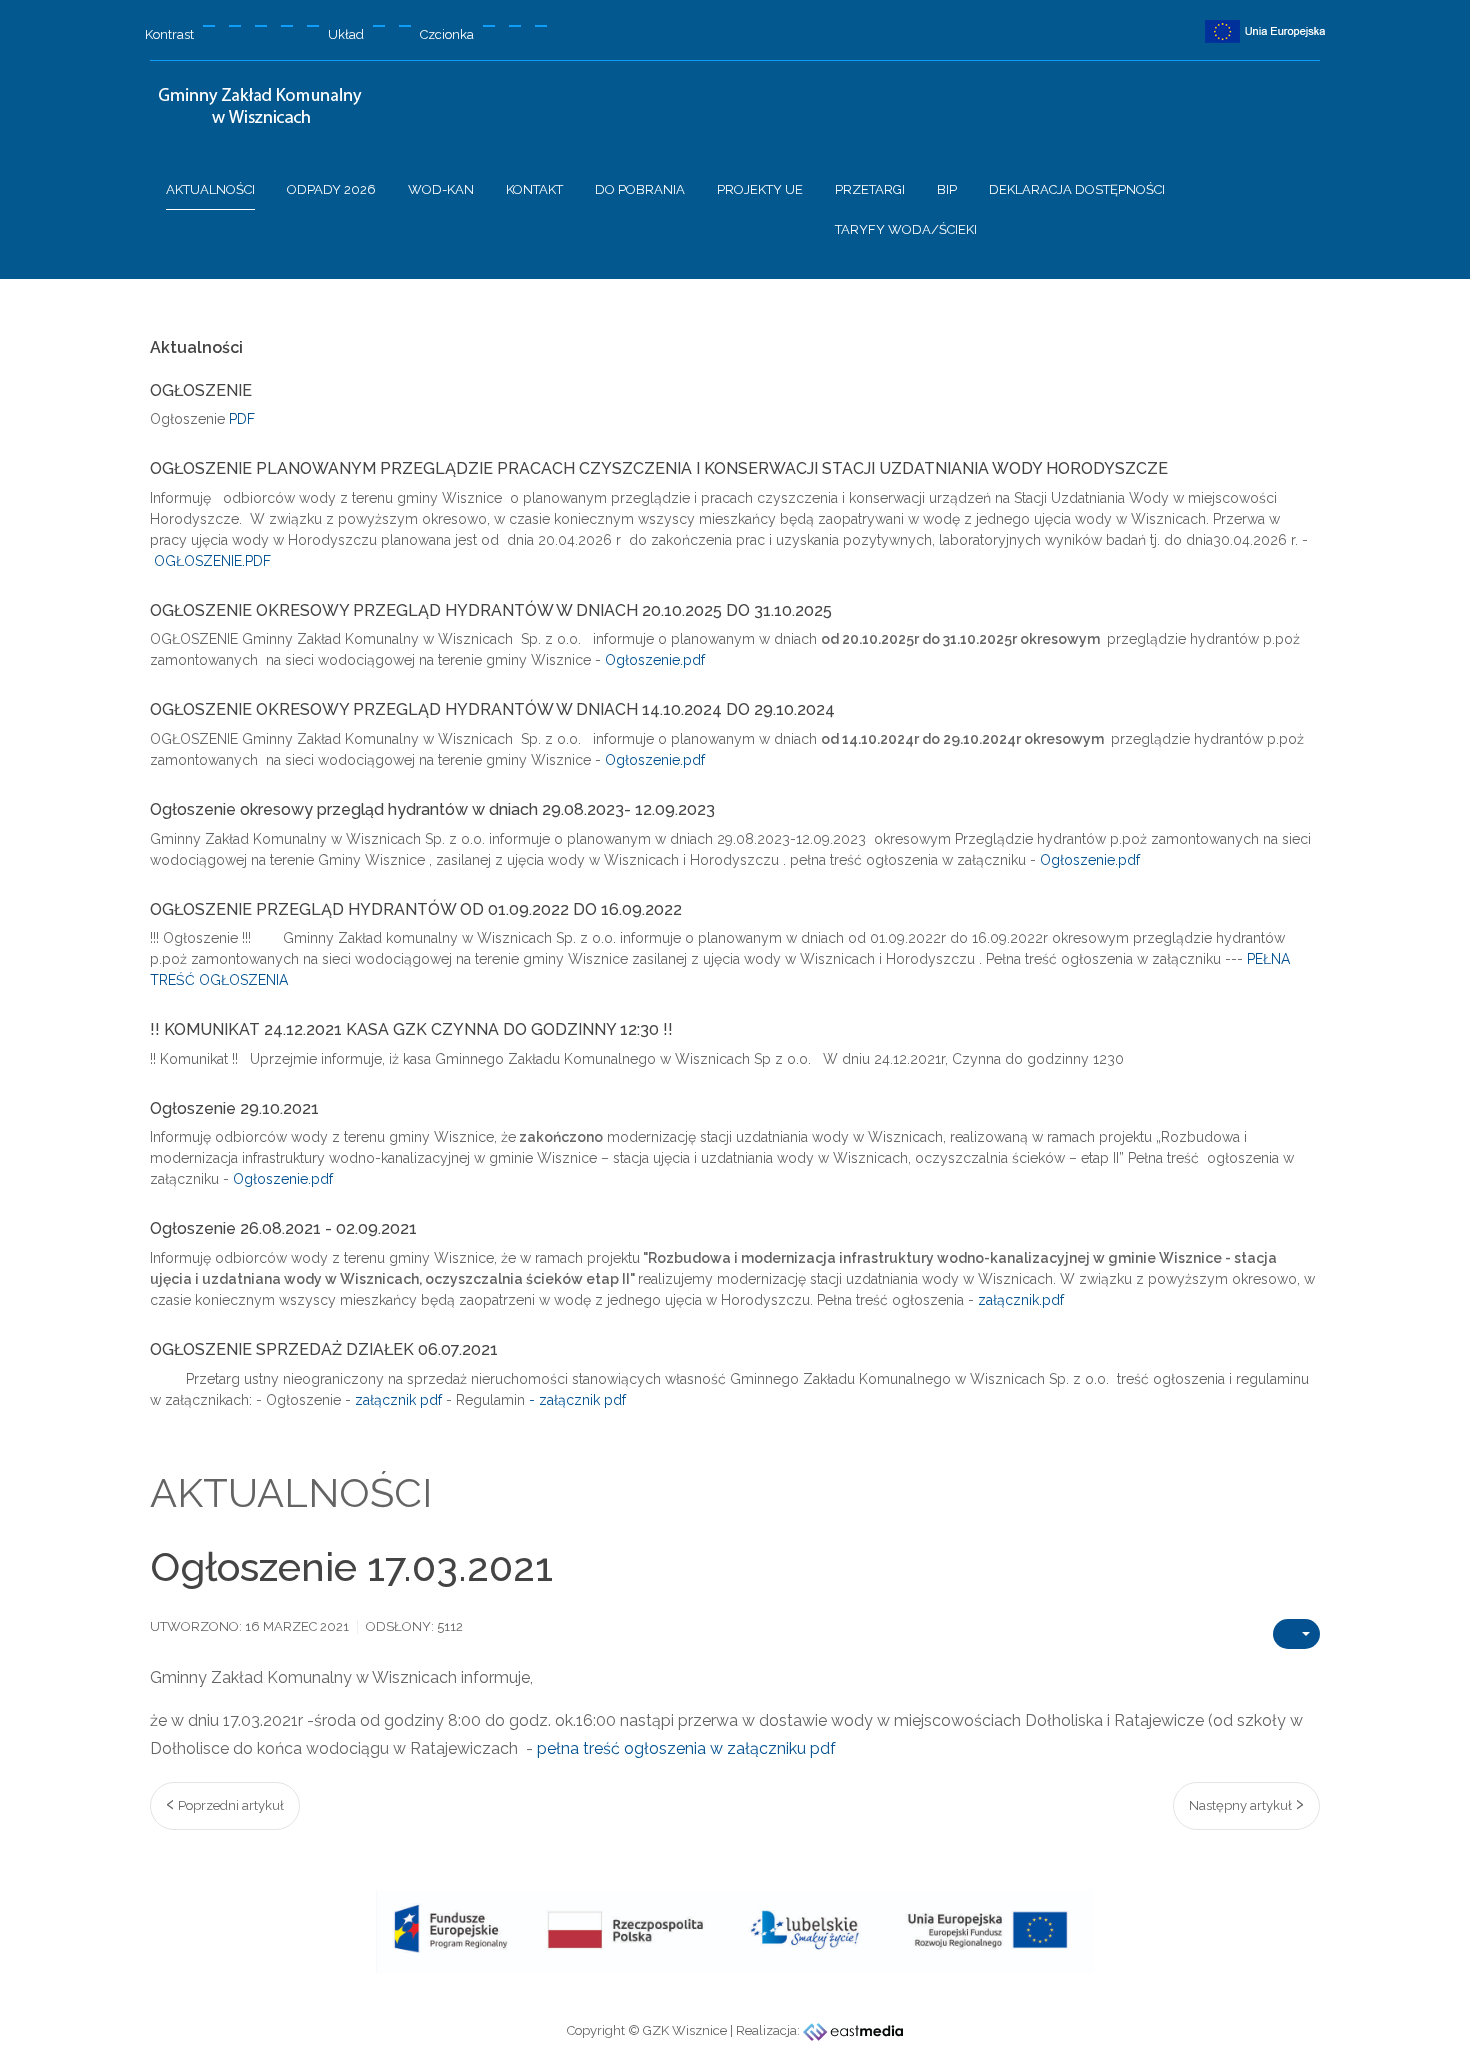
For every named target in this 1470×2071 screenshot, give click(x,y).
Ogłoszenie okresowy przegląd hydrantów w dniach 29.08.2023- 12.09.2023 (432, 810)
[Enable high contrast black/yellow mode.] (287, 26)
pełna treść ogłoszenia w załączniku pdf (686, 1748)
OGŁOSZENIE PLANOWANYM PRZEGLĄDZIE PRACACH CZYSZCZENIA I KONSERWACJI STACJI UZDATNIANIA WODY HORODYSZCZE (659, 469)
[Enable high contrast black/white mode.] (261, 26)
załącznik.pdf (1021, 1300)
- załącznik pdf (577, 1400)
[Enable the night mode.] (235, 26)
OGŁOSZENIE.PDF (212, 561)
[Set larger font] (541, 26)
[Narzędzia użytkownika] (1296, 1634)
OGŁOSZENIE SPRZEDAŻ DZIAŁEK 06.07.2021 (324, 1350)
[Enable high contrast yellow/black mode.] (313, 26)
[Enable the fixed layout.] (379, 26)
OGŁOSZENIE (201, 391)
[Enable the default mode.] (209, 26)
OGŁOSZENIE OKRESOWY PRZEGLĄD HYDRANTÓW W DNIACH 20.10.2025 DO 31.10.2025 (491, 611)
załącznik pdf (398, 1400)
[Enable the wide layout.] (405, 26)
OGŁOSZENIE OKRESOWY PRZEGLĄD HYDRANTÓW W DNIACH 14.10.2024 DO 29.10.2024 (492, 710)
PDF (242, 419)
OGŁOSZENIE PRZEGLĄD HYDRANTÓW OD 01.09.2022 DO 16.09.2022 (416, 910)
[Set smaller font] (489, 26)
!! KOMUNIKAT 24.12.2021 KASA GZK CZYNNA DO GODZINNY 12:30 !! (411, 1030)
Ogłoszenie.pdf (655, 660)
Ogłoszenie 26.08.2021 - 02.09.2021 (283, 1229)
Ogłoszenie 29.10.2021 (234, 1109)
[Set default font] (515, 26)
